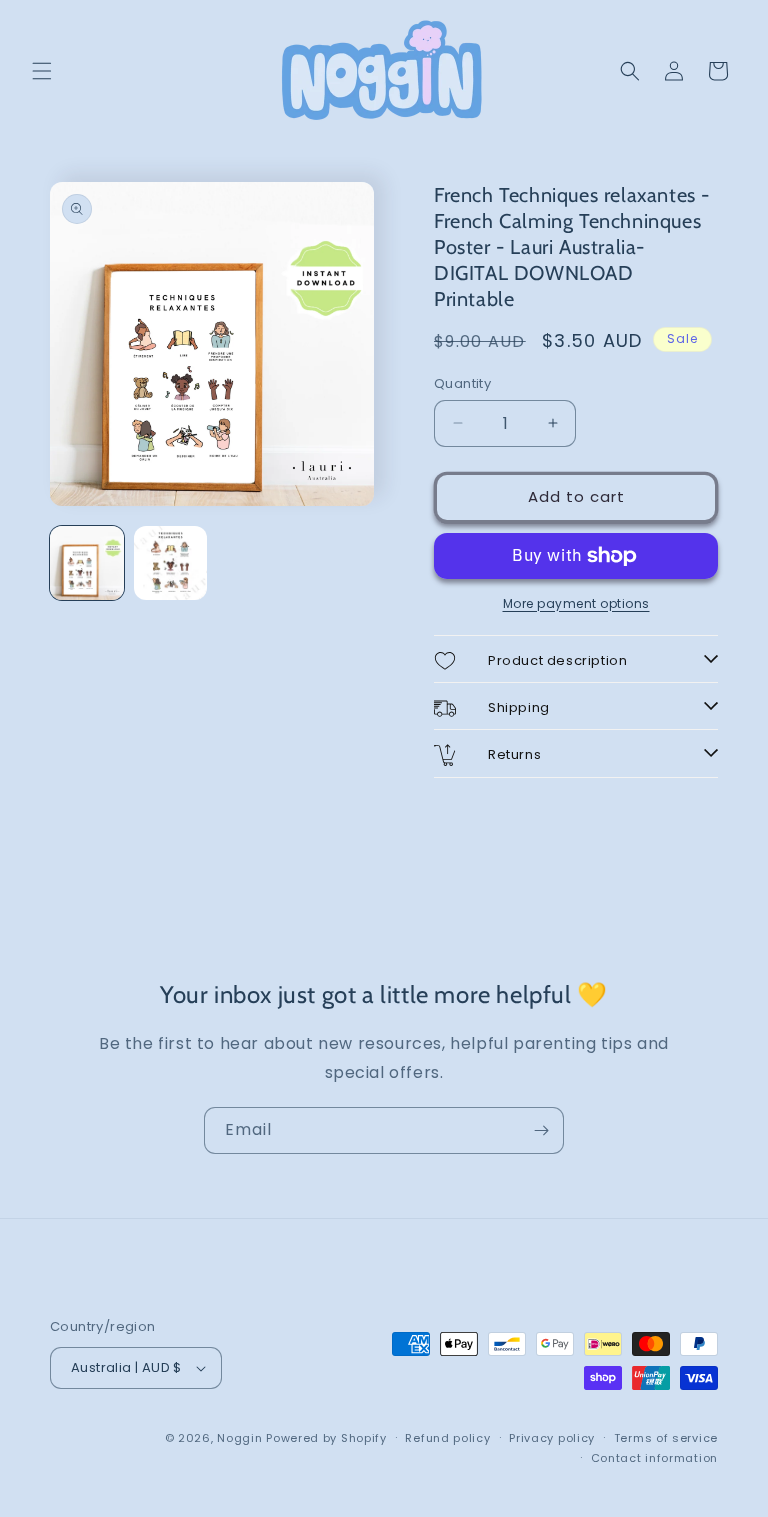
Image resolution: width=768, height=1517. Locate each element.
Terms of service (666, 1438)
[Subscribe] (541, 1130)
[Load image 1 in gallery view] (87, 563)
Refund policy (447, 1438)
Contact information (654, 1458)
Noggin (239, 1438)
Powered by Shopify (326, 1438)
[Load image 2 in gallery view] (171, 563)
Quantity (462, 383)
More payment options (576, 603)
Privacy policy (552, 1438)
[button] (42, 71)
